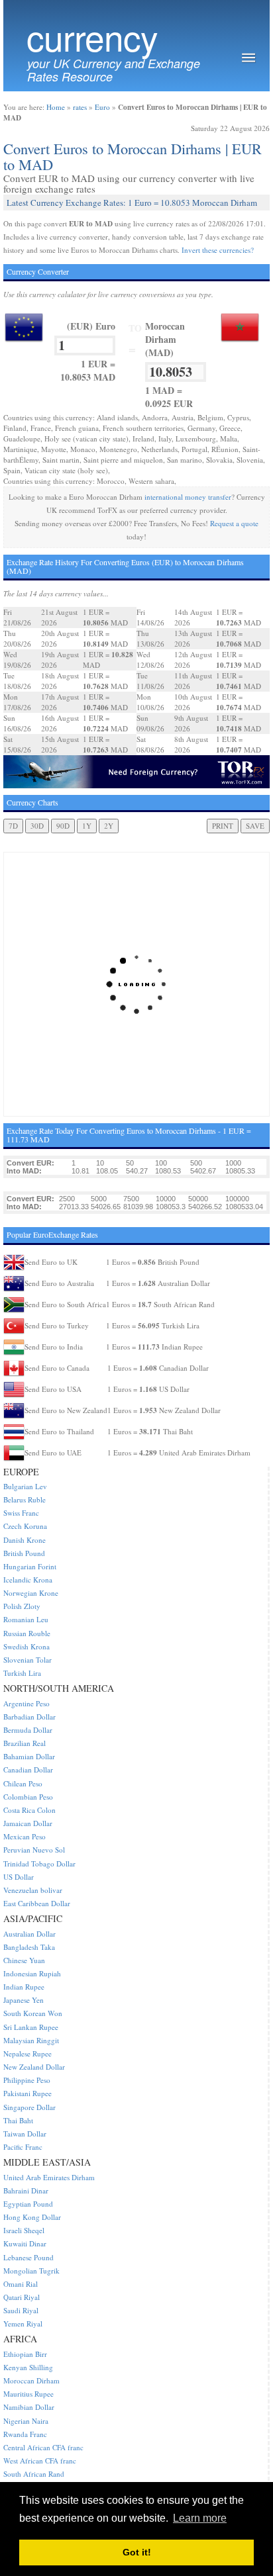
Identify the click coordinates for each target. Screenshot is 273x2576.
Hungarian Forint (30, 1566)
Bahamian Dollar (29, 1756)
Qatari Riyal (22, 2297)
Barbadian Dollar (29, 1717)
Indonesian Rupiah (32, 1973)
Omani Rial (21, 2284)
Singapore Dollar (29, 2107)
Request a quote (234, 523)
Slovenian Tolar (27, 1660)
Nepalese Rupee (27, 2053)
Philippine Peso (27, 2080)
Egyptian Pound (28, 2204)
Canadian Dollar (28, 1770)
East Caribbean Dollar (37, 1903)
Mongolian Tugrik (31, 2271)
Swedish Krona (27, 1646)
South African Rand (34, 2474)
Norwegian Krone (31, 1593)
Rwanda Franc (25, 2434)
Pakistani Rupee (27, 2093)
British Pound (24, 1553)
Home (56, 107)
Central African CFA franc (43, 2447)
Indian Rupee (24, 1987)
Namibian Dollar (29, 2407)
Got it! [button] (137, 2552)
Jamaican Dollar (28, 1823)
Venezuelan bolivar (33, 1890)
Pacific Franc (23, 2147)
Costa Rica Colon (29, 1810)
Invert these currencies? (218, 250)
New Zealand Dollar (34, 2067)
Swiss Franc (21, 1513)
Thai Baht (18, 2120)
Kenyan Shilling (28, 2367)
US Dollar (19, 1877)
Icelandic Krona (28, 1580)
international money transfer (188, 497)
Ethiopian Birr (25, 2354)
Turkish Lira (22, 1673)
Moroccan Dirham (31, 2380)
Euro (102, 107)
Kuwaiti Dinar (25, 2243)
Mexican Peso (25, 1836)
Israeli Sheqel (24, 2230)
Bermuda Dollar (28, 1730)
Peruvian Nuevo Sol (34, 1850)
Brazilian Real (25, 1743)
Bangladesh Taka (29, 1947)
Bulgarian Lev (25, 1486)
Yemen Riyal (23, 2323)
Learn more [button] (200, 2518)
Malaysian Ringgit (31, 2040)
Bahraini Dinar (26, 2190)
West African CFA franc (40, 2461)
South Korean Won (33, 2013)
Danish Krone (25, 1540)
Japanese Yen (24, 2000)
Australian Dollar (29, 1934)
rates (80, 107)
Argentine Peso (27, 1703)
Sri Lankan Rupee (31, 2027)
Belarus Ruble (25, 1499)
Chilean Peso (23, 1783)
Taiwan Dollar (25, 2134)
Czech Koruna (25, 1526)
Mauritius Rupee (28, 2394)
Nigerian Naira (26, 2421)
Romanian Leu (26, 1619)
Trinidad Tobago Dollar (39, 1863)
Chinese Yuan (24, 1960)
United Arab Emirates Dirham (49, 2177)
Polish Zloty (22, 1606)
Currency (92, 37)
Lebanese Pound (28, 2257)
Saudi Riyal (21, 2310)
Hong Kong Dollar (32, 2217)
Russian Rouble (27, 1633)
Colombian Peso (28, 1797)
